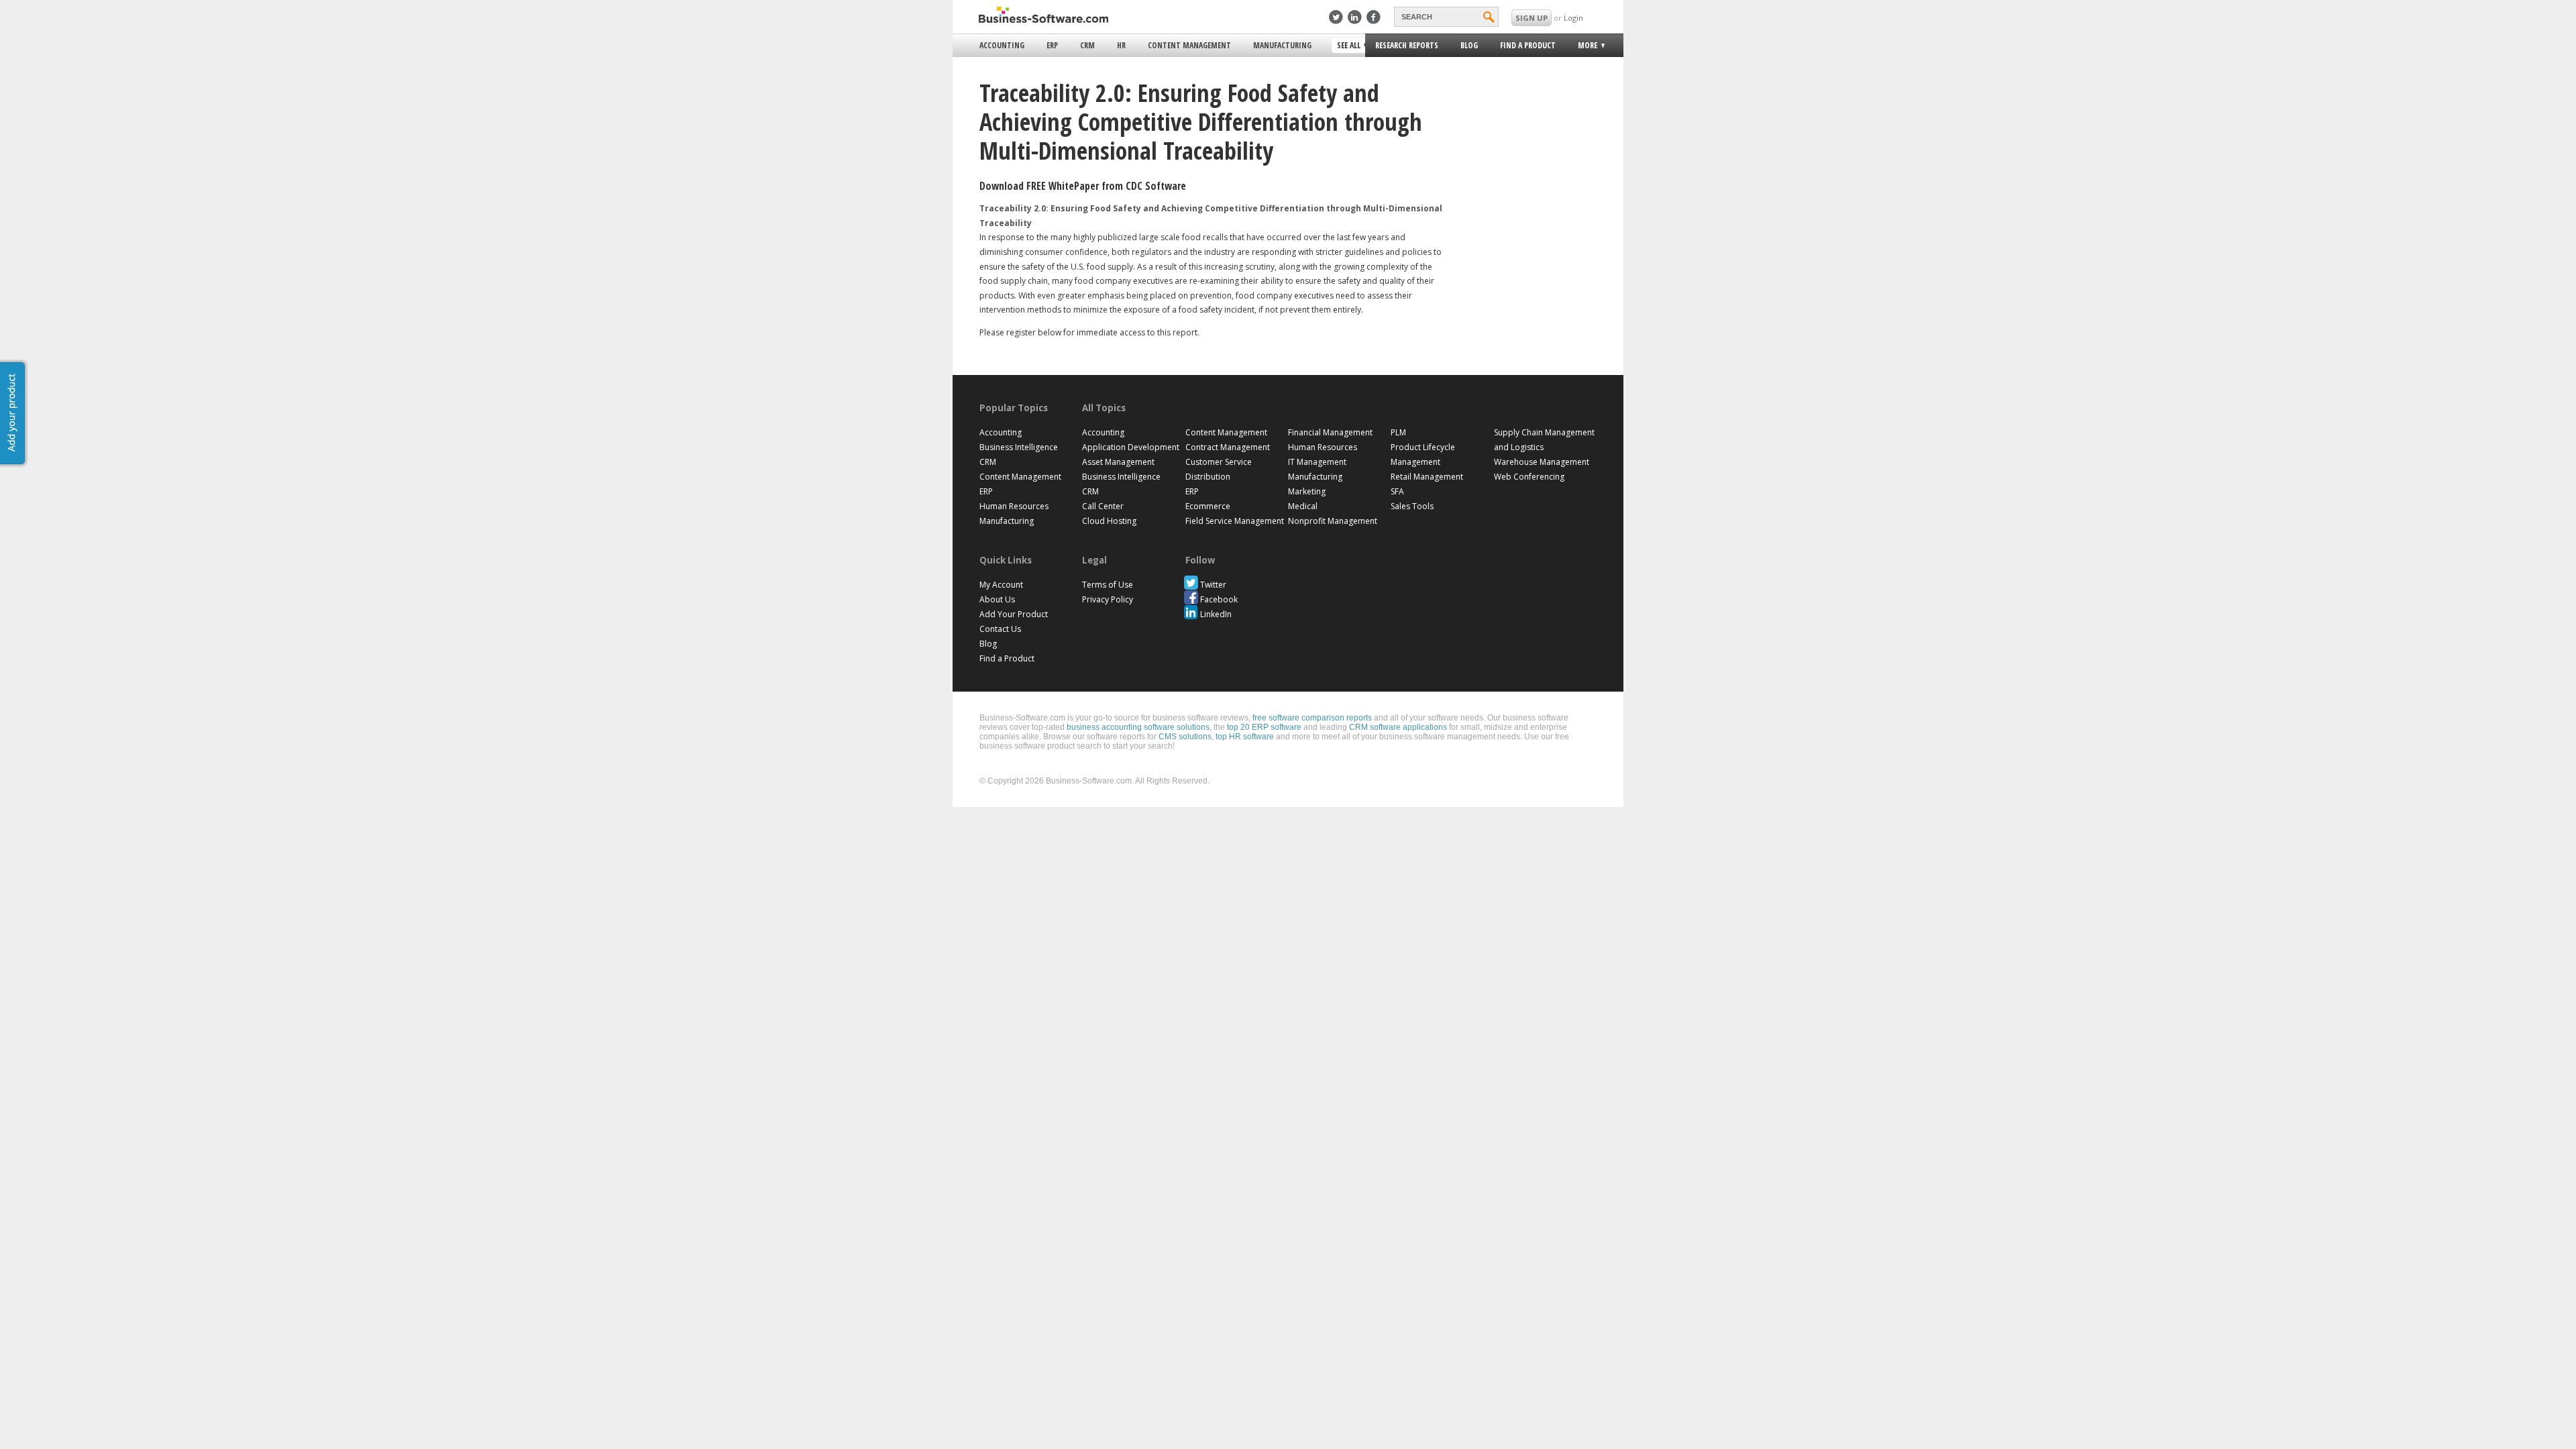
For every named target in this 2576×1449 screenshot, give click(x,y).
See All (1347, 46)
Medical (1303, 506)
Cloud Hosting (1109, 521)
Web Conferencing (1529, 477)
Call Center (1103, 506)
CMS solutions (1185, 737)
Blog (1469, 45)
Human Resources (1014, 506)
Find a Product (1528, 45)
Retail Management (1427, 477)
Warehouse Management (1542, 462)
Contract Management (1228, 447)
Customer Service (1219, 462)
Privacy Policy (1108, 599)
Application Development (1131, 447)
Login (1573, 18)
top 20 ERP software (1264, 727)
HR (1121, 45)
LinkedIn (1216, 614)
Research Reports (1407, 45)
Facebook (1219, 599)
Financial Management (1330, 432)
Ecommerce (1208, 506)
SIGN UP (1532, 18)
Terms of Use (1108, 585)
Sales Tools (1412, 506)
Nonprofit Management (1333, 521)
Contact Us (1000, 629)
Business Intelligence (1019, 447)
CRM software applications (1398, 727)
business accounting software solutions (1138, 727)
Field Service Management (1235, 521)
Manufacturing (1282, 45)
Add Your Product (1014, 614)
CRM (1087, 45)
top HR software (1245, 737)
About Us (997, 599)
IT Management (1317, 462)
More (1584, 47)
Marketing (1307, 491)
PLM (1398, 432)
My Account (1001, 585)
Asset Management (1118, 462)
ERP (1052, 45)
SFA (1397, 491)
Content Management (1189, 45)
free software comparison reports (1312, 718)
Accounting (1002, 45)
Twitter (1213, 585)
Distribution (1208, 477)
